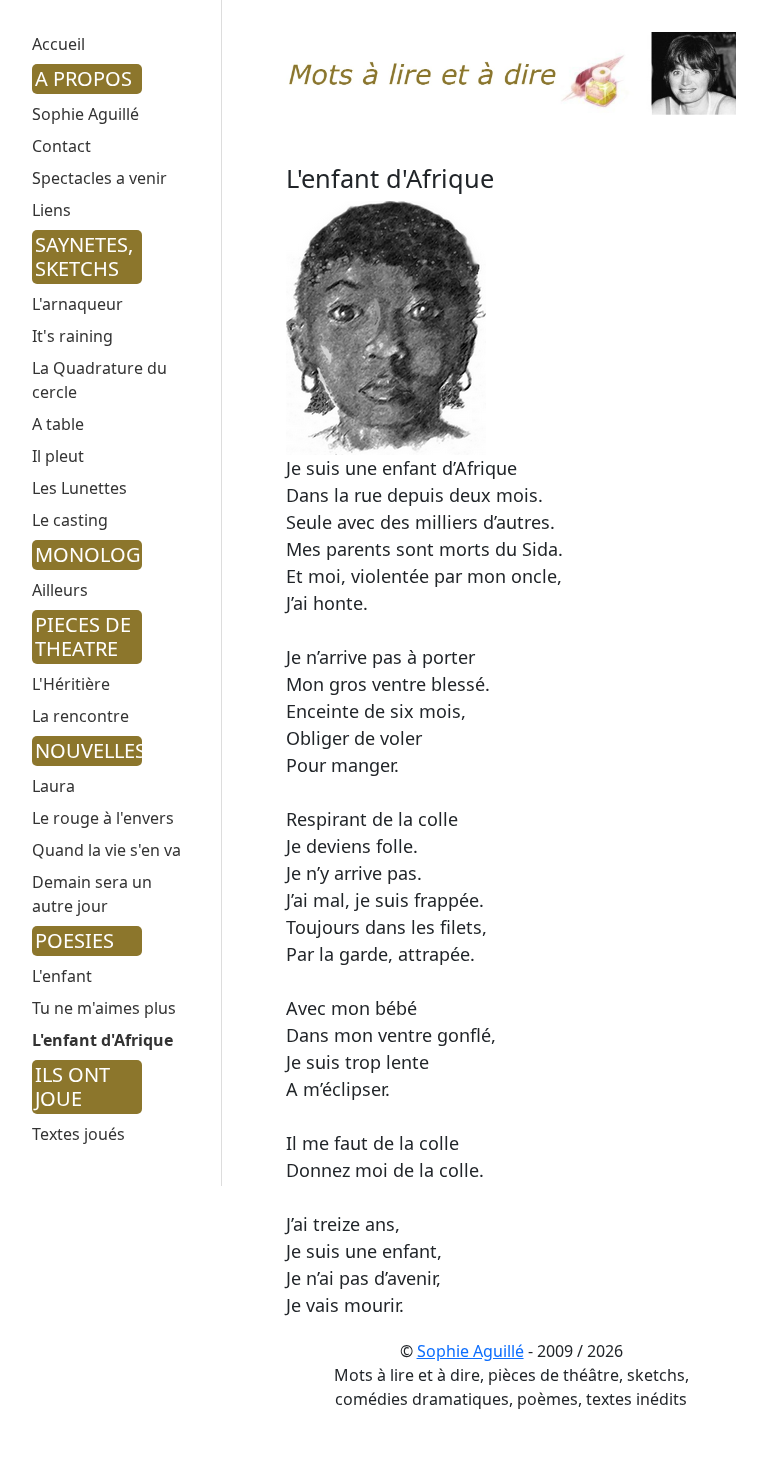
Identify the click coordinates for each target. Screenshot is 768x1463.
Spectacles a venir (99, 178)
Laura (53, 786)
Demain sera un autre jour (92, 894)
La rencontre (80, 716)
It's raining (72, 336)
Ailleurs (60, 590)
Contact (61, 146)
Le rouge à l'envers (103, 818)
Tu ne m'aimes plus (104, 1008)
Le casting (70, 520)
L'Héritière (71, 684)
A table (58, 424)
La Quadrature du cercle (99, 380)
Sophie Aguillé (85, 114)
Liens (51, 210)
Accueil (58, 44)
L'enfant (62, 976)
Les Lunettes (79, 488)
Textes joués (78, 1134)
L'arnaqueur (77, 304)
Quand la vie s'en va (106, 850)
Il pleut (58, 456)
